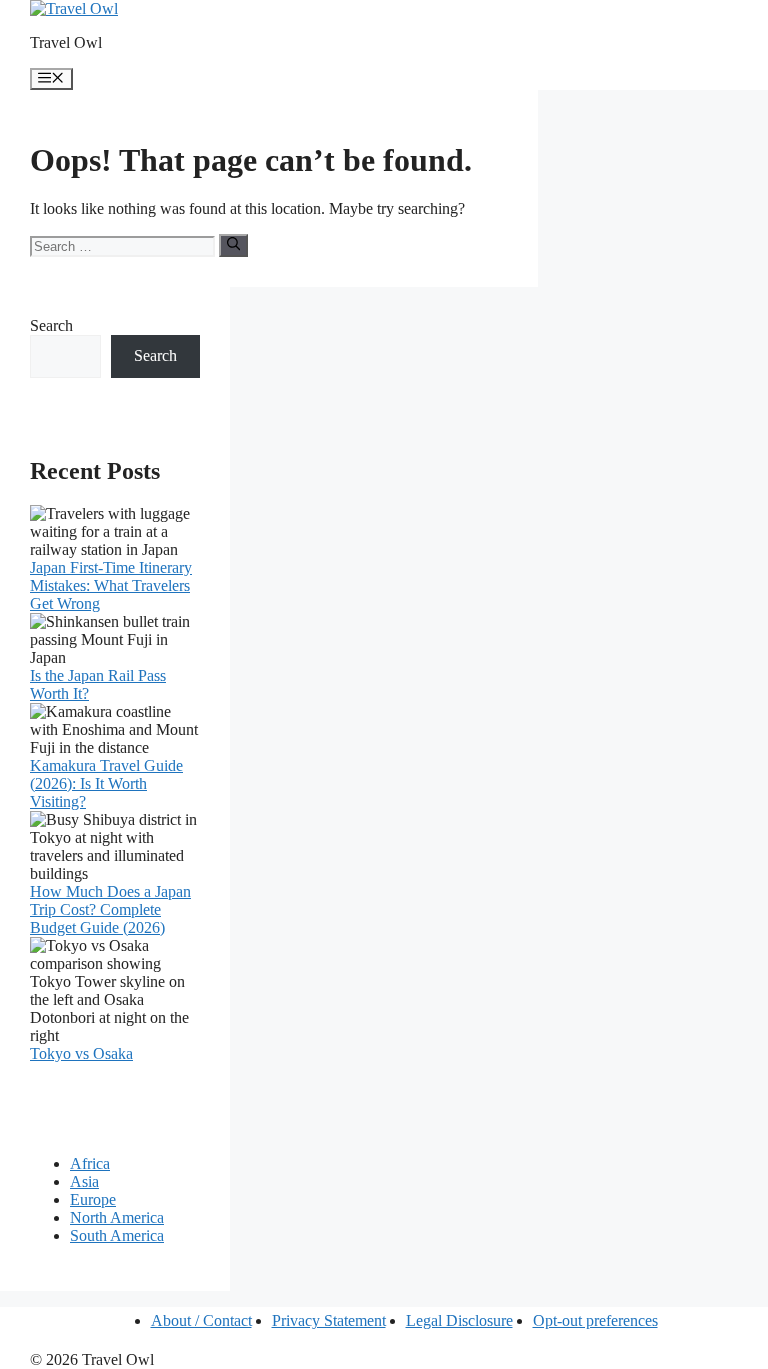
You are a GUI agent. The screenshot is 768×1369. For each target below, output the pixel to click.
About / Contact (201, 1320)
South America (117, 1235)
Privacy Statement (329, 1320)
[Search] (233, 245)
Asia (84, 1181)
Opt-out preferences (595, 1320)
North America (117, 1217)
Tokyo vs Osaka (81, 1053)
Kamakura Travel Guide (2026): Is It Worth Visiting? (106, 783)
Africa (90, 1163)
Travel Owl (66, 42)
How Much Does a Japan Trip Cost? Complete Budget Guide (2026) (110, 909)
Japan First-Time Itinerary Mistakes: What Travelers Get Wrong (111, 585)
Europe (93, 1199)
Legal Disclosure (459, 1320)
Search (51, 325)
